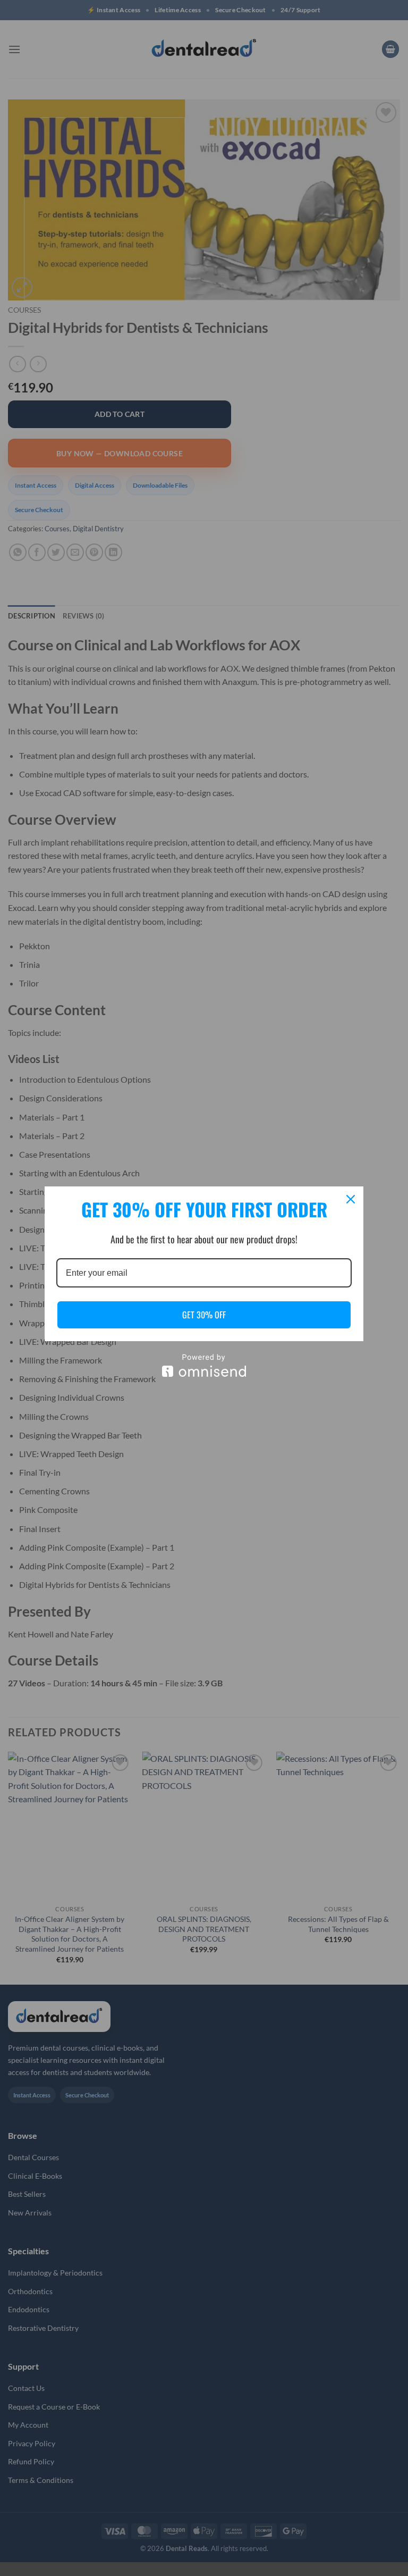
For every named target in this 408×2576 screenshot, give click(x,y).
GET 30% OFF (204, 1315)
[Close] (351, 1199)
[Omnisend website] (204, 1365)
